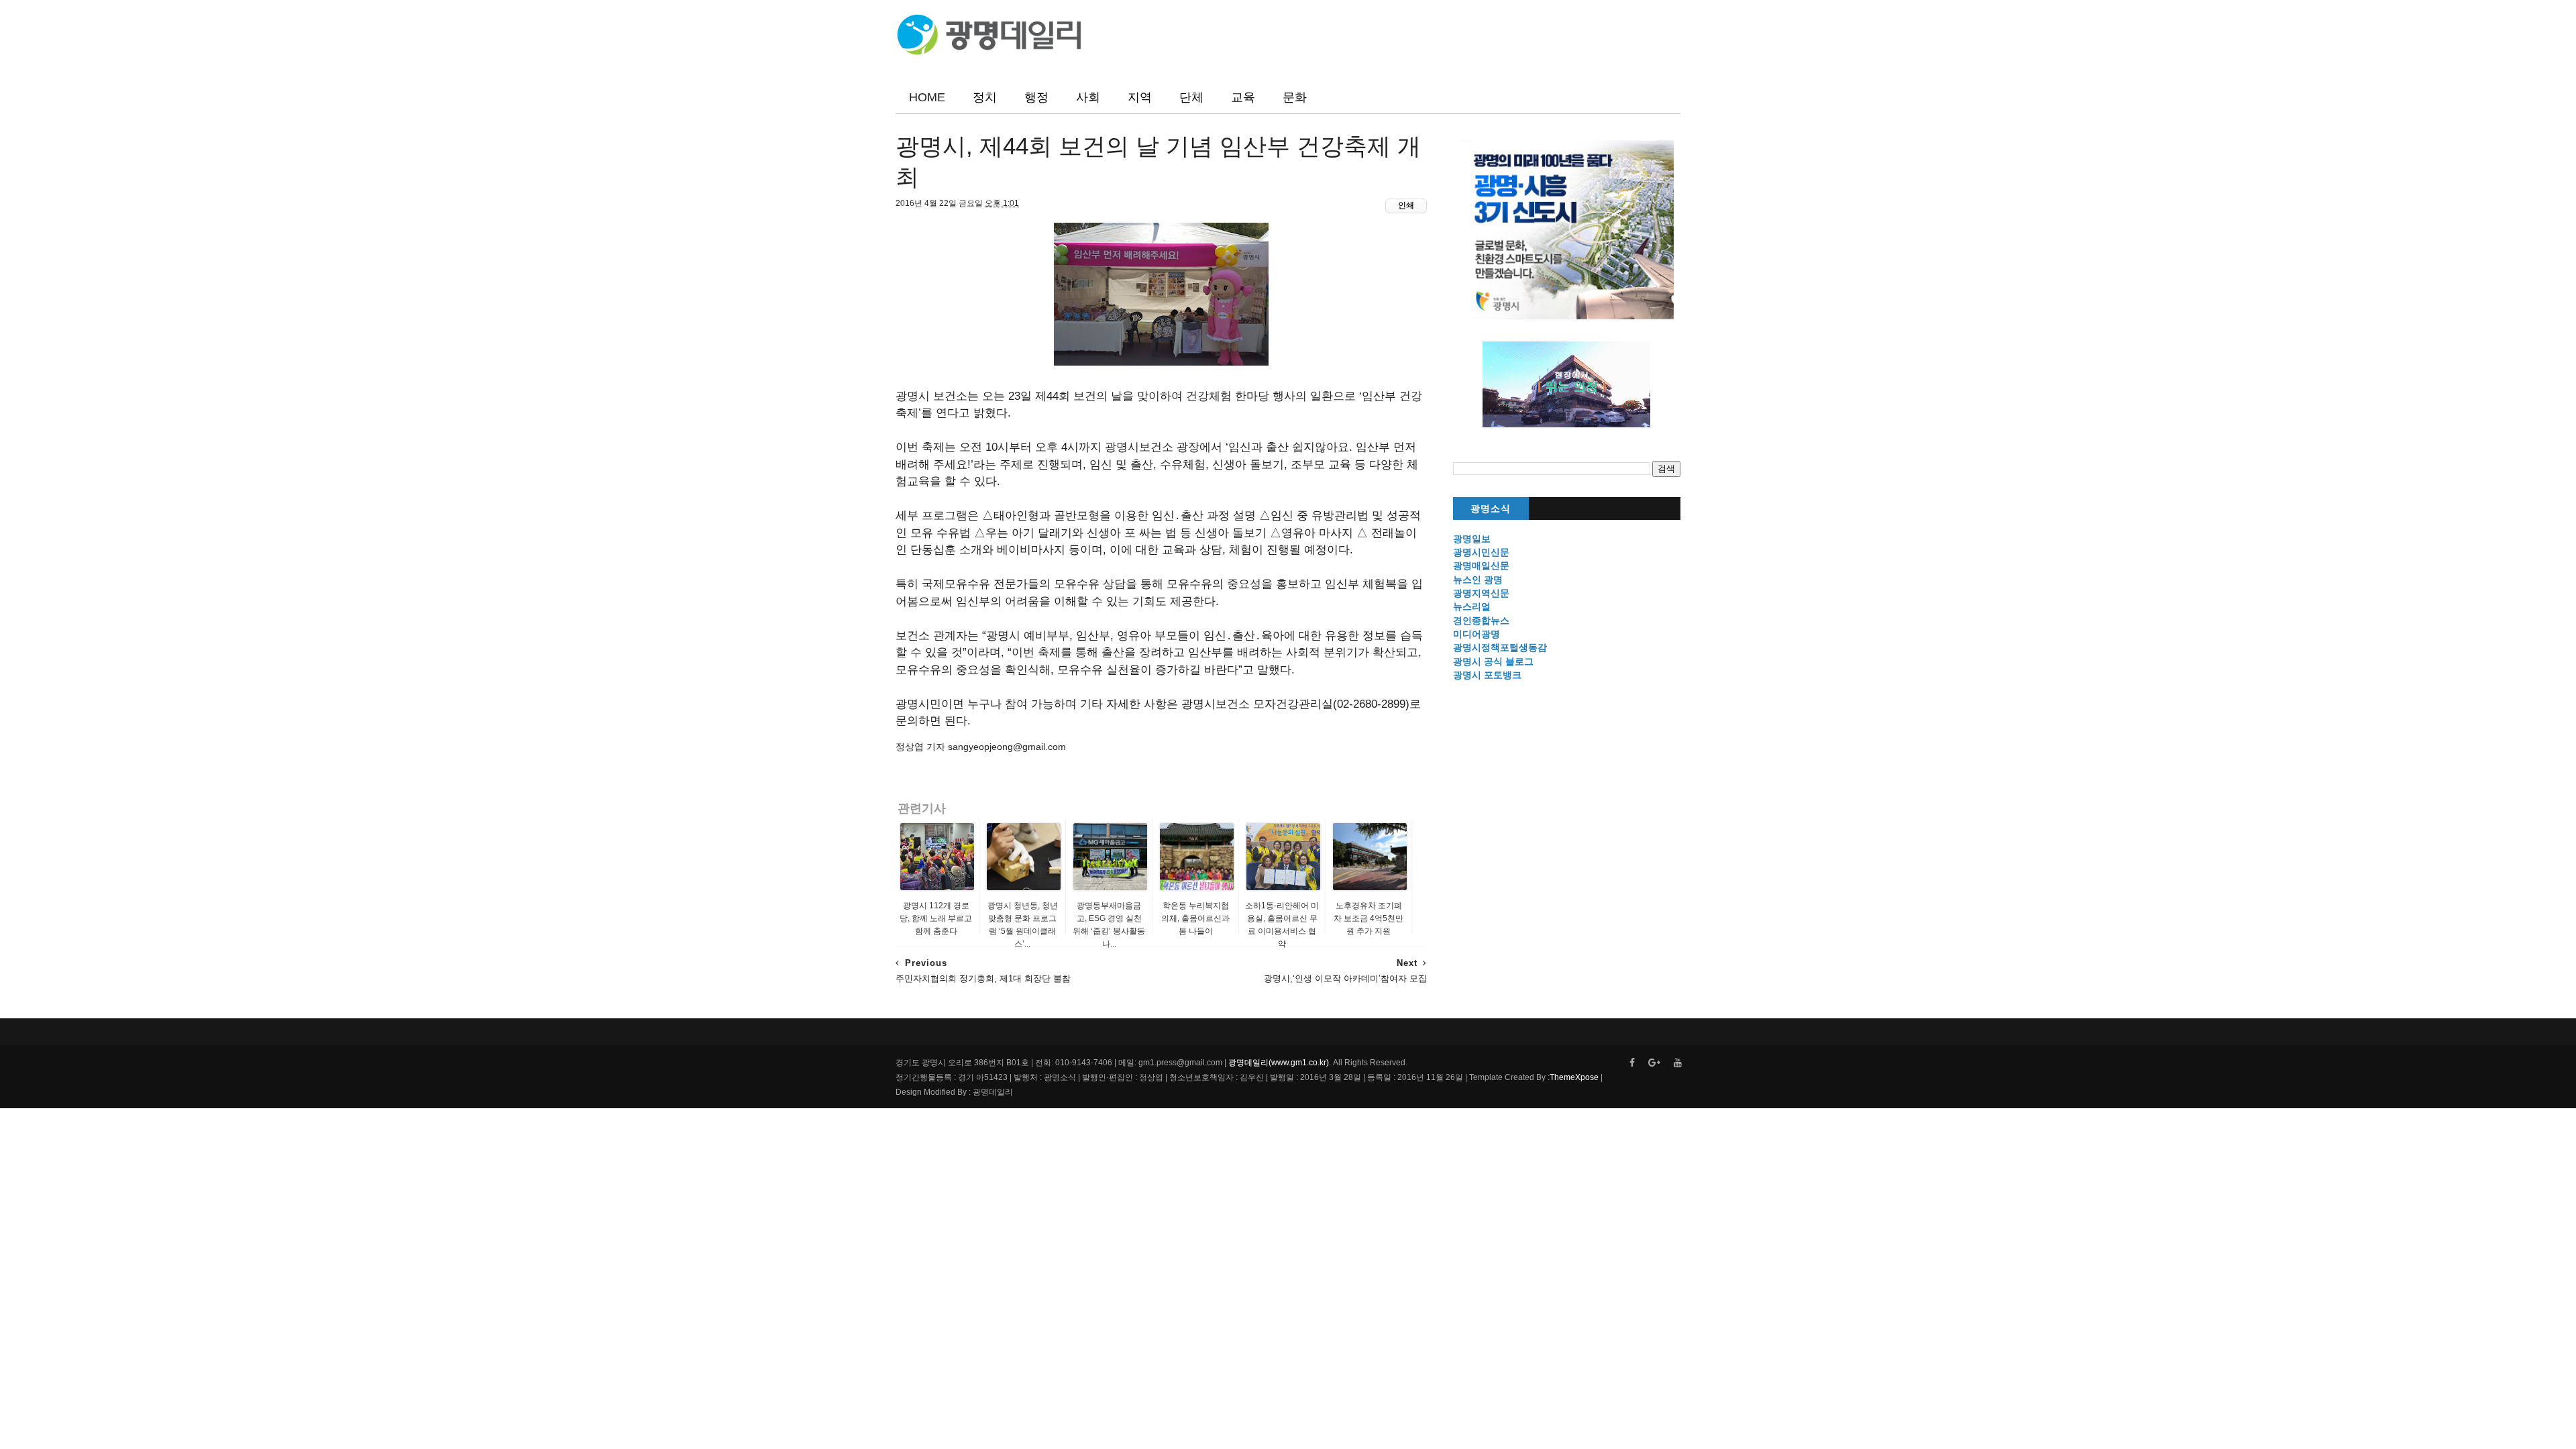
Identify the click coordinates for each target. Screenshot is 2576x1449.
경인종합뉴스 (1481, 621)
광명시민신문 (1481, 552)
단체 (1191, 97)
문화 (1295, 97)
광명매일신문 (1481, 566)
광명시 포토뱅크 (1487, 675)
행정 (1036, 97)
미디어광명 (1477, 634)
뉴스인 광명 (1478, 580)
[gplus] (1654, 1063)
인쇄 (1406, 205)
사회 (1088, 97)
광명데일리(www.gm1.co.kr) (1279, 1063)
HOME (927, 97)
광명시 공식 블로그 (1493, 661)
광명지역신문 (1481, 593)
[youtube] (1678, 1063)
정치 (985, 97)
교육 (1243, 97)
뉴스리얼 (1472, 606)
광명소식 (1491, 509)
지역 (1140, 97)
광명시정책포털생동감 (1500, 647)
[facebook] (1632, 1063)
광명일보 (1472, 539)
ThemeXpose (1574, 1077)
